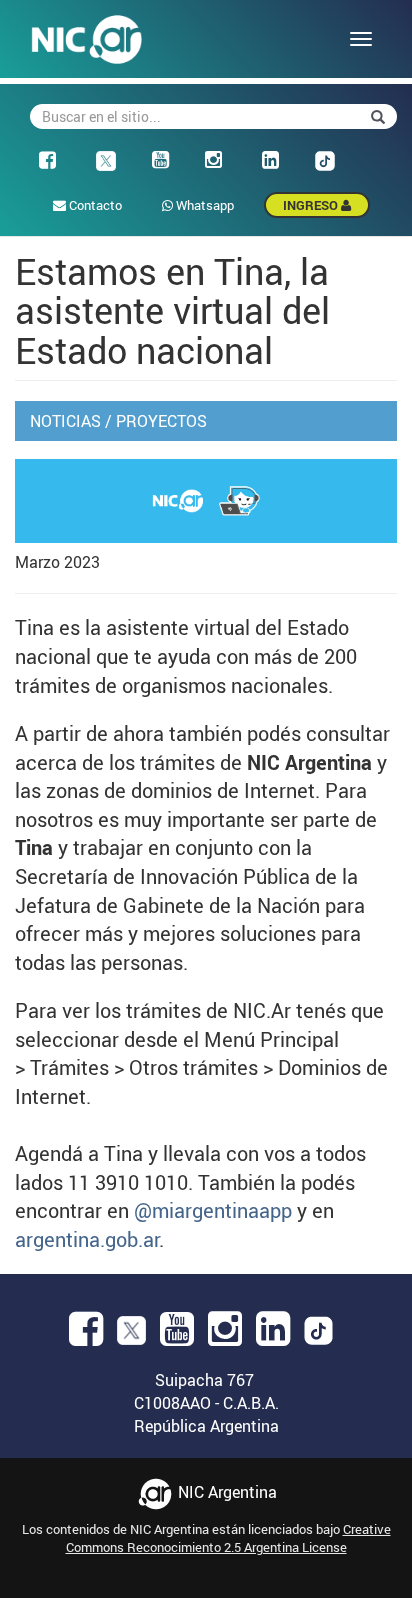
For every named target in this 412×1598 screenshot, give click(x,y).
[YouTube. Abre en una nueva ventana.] (177, 1335)
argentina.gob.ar (87, 1239)
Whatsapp (203, 205)
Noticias (65, 421)
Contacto (94, 205)
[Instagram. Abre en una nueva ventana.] (225, 1335)
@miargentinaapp (213, 1210)
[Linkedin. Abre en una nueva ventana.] (273, 1335)
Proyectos (161, 421)
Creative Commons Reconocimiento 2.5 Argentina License (228, 1538)
